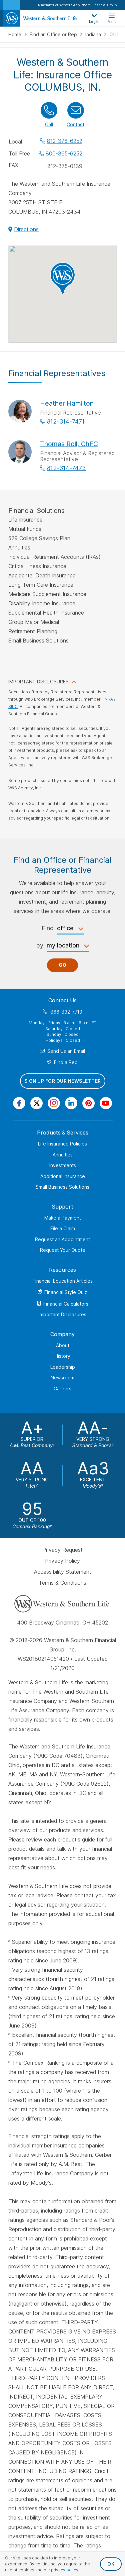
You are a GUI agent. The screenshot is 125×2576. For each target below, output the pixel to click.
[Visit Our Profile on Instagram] (54, 1103)
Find (48, 928)
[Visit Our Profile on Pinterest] (88, 1103)
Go (62, 965)
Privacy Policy (62, 1561)
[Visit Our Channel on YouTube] (106, 1103)
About (63, 1345)
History (62, 1356)
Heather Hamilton (67, 403)
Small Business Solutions (62, 1187)
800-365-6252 (64, 153)
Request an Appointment (62, 1239)
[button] (63, 278)
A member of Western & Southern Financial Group (77, 5)
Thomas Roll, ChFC (69, 444)
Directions (26, 229)
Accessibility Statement (63, 1572)
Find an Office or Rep (54, 34)
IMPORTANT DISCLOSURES (38, 682)
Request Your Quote (63, 1250)
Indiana (94, 34)
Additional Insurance (63, 1176)
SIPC (13, 706)
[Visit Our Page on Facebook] (19, 1103)
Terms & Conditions (62, 1583)
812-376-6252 (65, 141)
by (40, 945)
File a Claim (63, 1228)
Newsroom (62, 1378)
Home (15, 34)
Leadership (63, 1367)
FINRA (108, 699)
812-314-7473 (66, 468)
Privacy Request (62, 1550)
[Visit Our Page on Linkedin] (71, 1103)
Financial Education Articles (63, 1281)
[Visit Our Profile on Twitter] (36, 1103)
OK (111, 2564)
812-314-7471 (66, 421)
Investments (63, 1165)
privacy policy (65, 2570)
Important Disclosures (62, 1314)
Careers (62, 1388)
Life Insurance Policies (62, 1144)
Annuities (63, 1155)
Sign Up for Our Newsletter (63, 1081)
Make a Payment (63, 1218)
